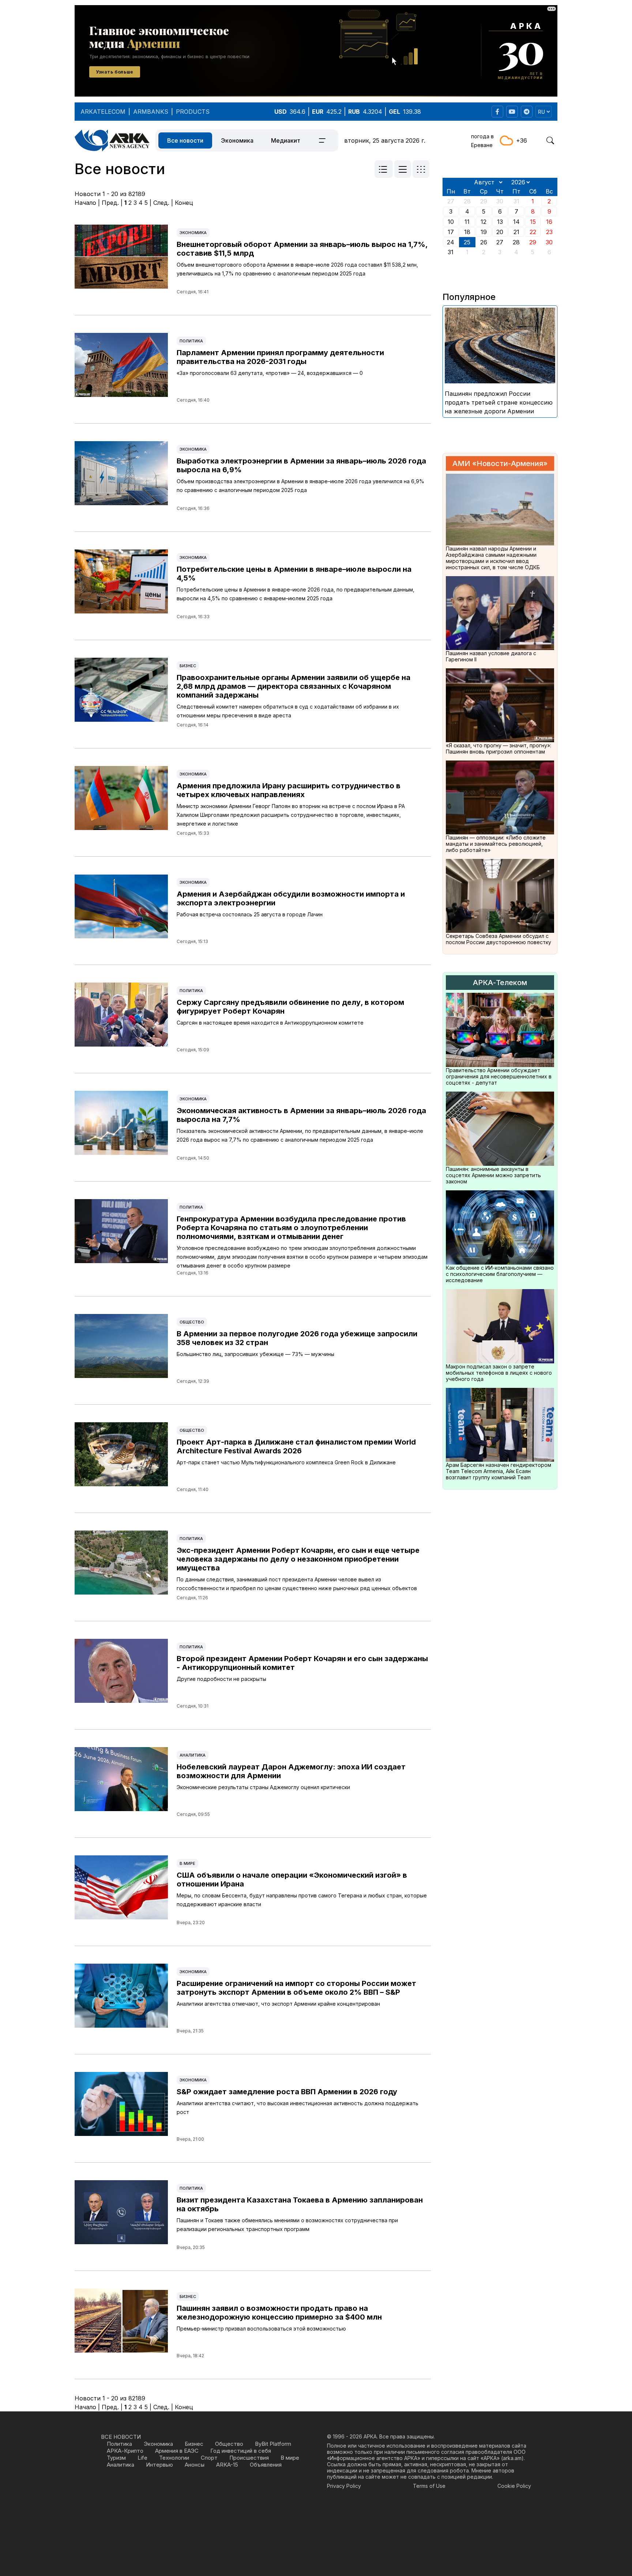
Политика (191, 341)
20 (500, 232)
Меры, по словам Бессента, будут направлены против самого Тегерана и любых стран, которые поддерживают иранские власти (302, 1900)
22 (533, 232)
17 (451, 232)
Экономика (237, 140)
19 (484, 232)
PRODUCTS (193, 112)
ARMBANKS (151, 112)
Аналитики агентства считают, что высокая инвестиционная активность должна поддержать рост (298, 2108)
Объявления (266, 2465)
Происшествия (249, 2458)
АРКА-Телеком (500, 983)
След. (161, 203)
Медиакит (286, 140)
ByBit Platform (273, 2444)
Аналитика (193, 1755)
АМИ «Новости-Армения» (500, 463)
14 (516, 222)
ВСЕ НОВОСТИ (121, 2437)
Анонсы (195, 2465)
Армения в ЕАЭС (177, 2451)
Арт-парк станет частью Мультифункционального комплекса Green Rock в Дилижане (286, 1462)
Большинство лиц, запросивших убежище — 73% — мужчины (255, 1354)
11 (467, 222)
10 (451, 222)
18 (467, 232)
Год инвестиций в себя (241, 2451)
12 (484, 222)
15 (533, 222)
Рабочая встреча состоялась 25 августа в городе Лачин (250, 914)
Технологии (174, 2458)
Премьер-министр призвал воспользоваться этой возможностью (261, 2329)
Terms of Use (429, 2486)
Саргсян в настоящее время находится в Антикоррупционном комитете (270, 1023)
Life (142, 2458)
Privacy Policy (344, 2486)
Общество (192, 1322)
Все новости (185, 140)
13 (500, 222)
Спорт (209, 2458)
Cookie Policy (514, 2486)
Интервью (159, 2465)
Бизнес (188, 666)
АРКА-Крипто (125, 2451)
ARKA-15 (227, 2465)
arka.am (512, 2458)
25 (467, 242)
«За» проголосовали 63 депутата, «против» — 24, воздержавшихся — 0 (270, 373)
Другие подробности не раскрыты (221, 1679)
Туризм (116, 2458)
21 (516, 232)
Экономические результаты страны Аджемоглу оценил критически (263, 1787)
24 (451, 242)
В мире (187, 1863)
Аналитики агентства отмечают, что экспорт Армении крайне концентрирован (278, 2004)
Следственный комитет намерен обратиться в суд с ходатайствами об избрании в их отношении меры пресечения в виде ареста (288, 711)
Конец (184, 203)
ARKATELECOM (103, 112)
